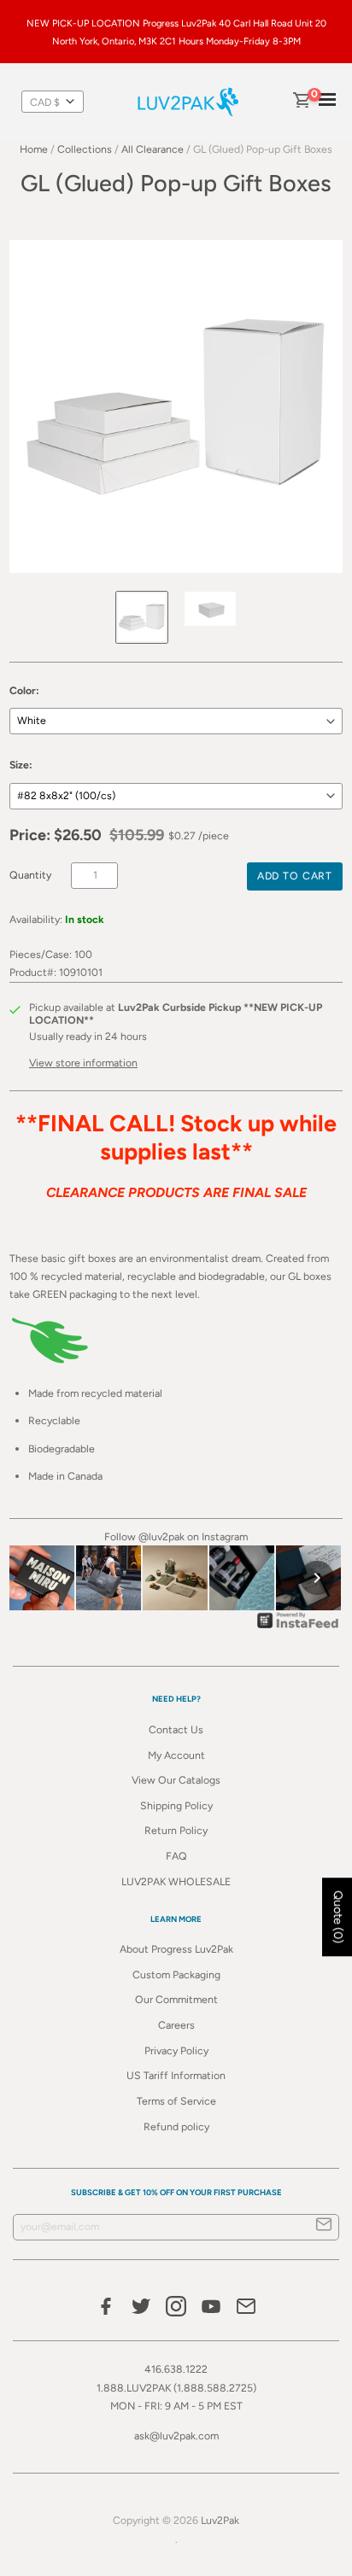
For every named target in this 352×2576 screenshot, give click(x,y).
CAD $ (45, 102)
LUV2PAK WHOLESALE (176, 1881)
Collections (85, 149)
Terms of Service (176, 2101)
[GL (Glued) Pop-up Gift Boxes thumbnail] (142, 617)
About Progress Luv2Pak (176, 1949)
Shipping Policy (176, 1805)
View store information (83, 1063)
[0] (301, 102)
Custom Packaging (176, 1974)
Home (34, 149)
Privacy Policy (176, 2050)
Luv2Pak (220, 2520)
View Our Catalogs (176, 1780)
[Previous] (35, 1578)
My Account (176, 1755)
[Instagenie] (298, 1628)
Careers (176, 2025)
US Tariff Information (176, 2075)
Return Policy (176, 1830)
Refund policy (176, 2126)
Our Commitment (176, 1999)
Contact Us (176, 1729)
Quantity (30, 875)
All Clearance (153, 149)
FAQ (176, 1856)
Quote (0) (338, 1918)
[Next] (317, 1578)
